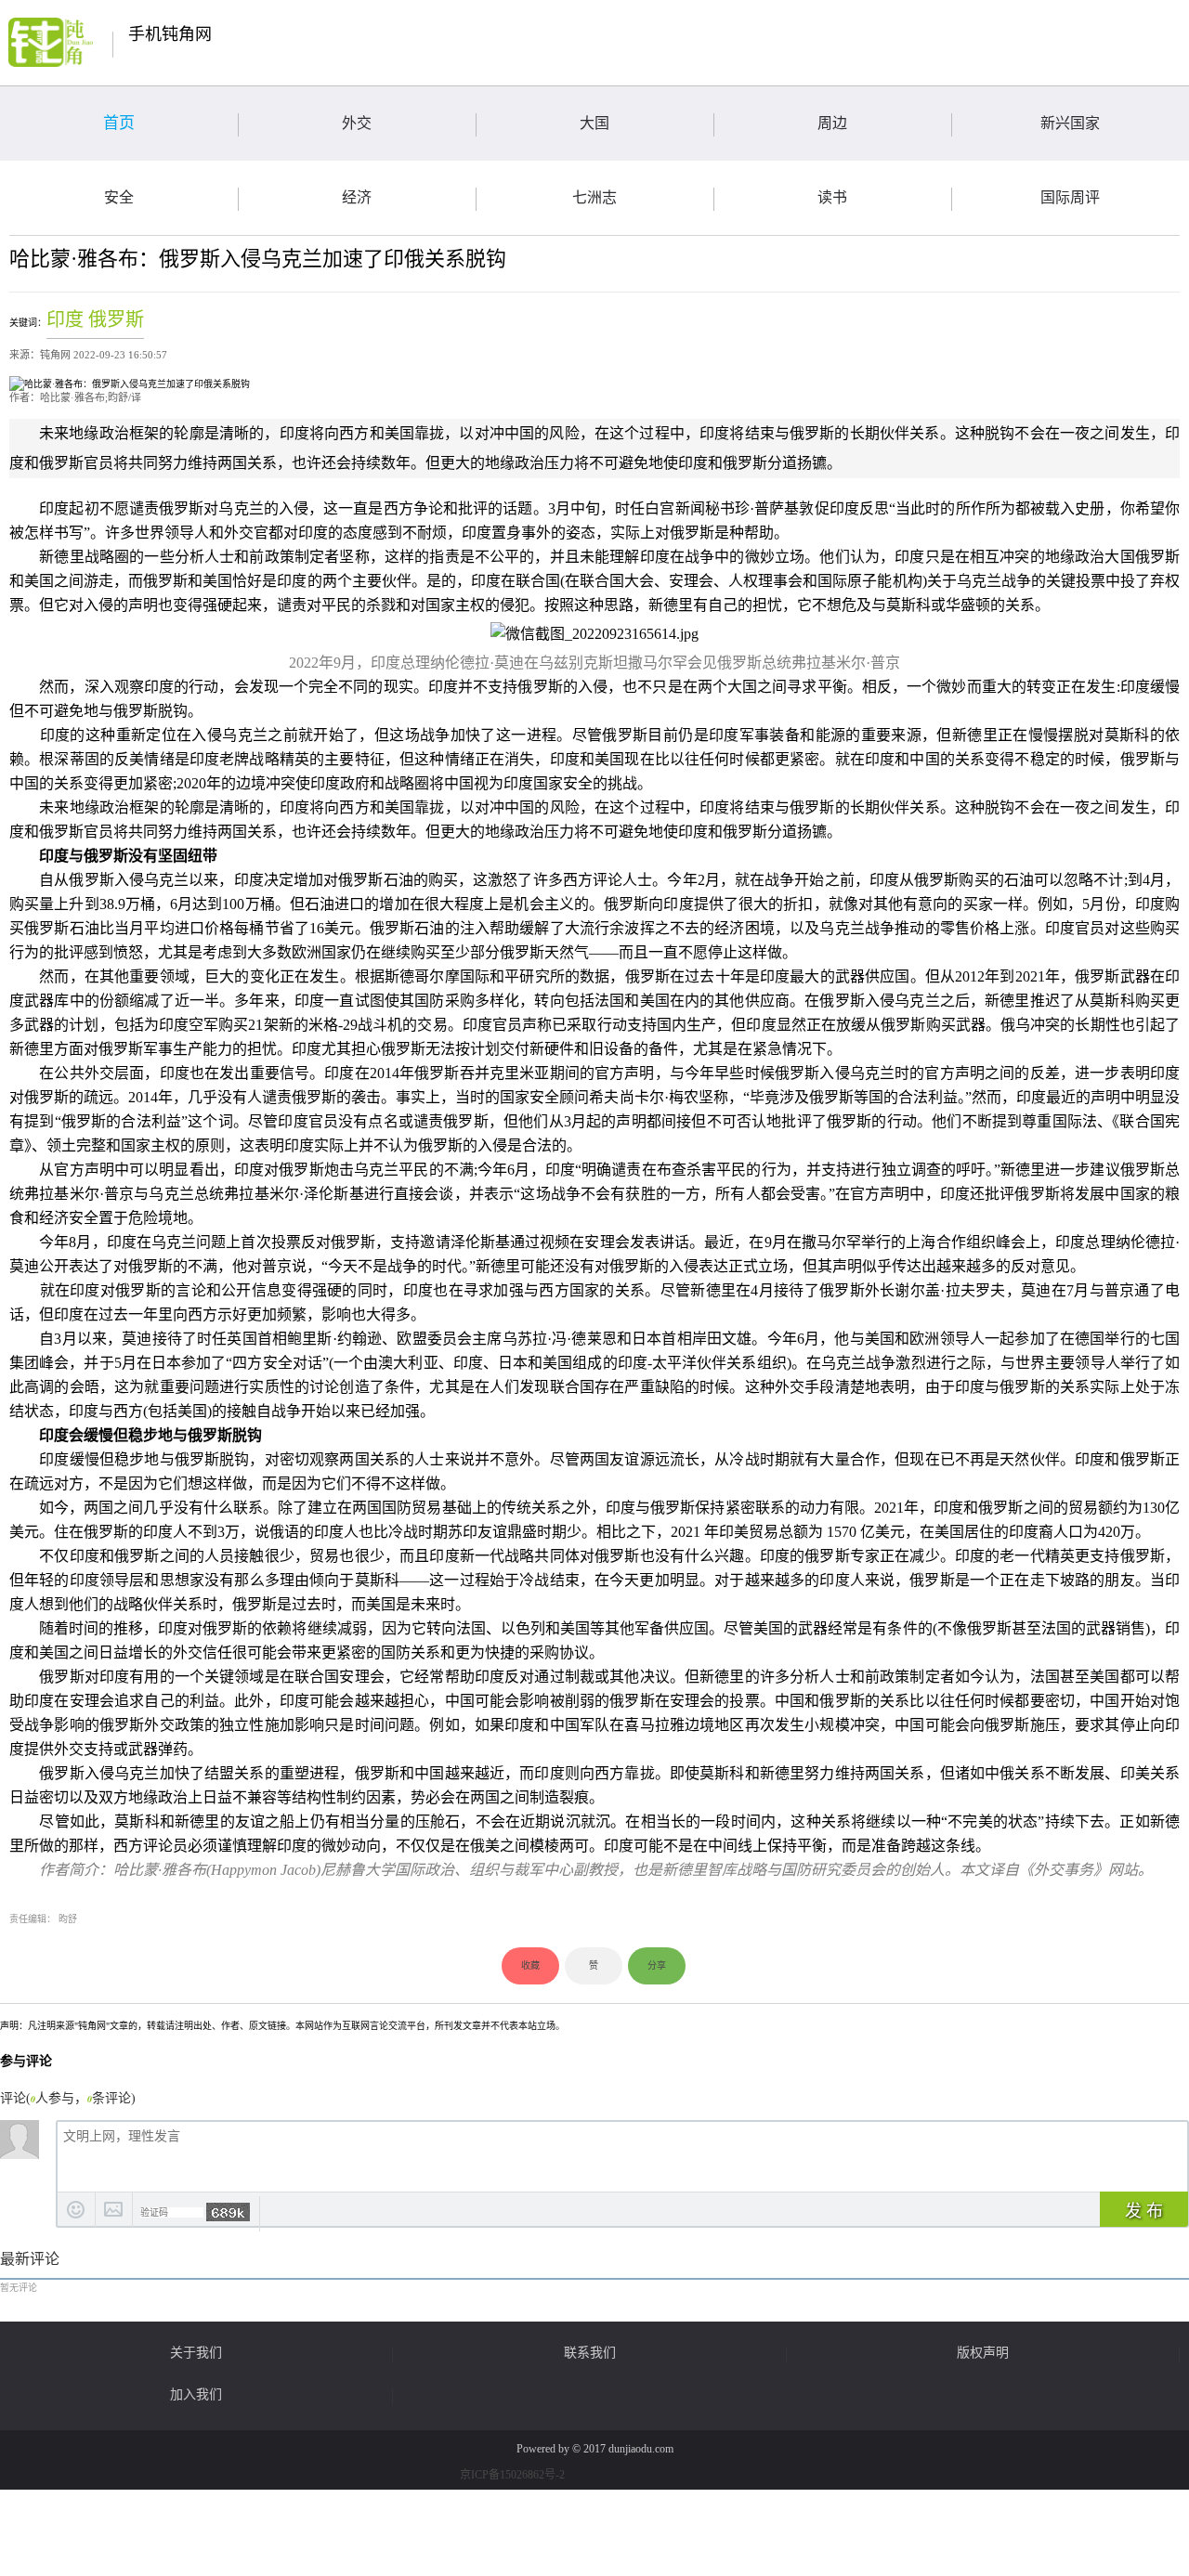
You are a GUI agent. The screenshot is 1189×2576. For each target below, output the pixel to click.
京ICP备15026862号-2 (512, 2475)
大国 (594, 123)
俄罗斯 (116, 319)
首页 (119, 123)
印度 (65, 319)
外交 (357, 123)
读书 (832, 197)
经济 (357, 197)
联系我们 (590, 2353)
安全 (119, 197)
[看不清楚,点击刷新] (228, 2212)
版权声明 (983, 2353)
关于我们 (196, 2353)
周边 (832, 123)
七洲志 (594, 197)
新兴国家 (1070, 123)
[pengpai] (51, 42)
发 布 (1144, 2211)
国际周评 (1070, 197)
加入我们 (196, 2395)
